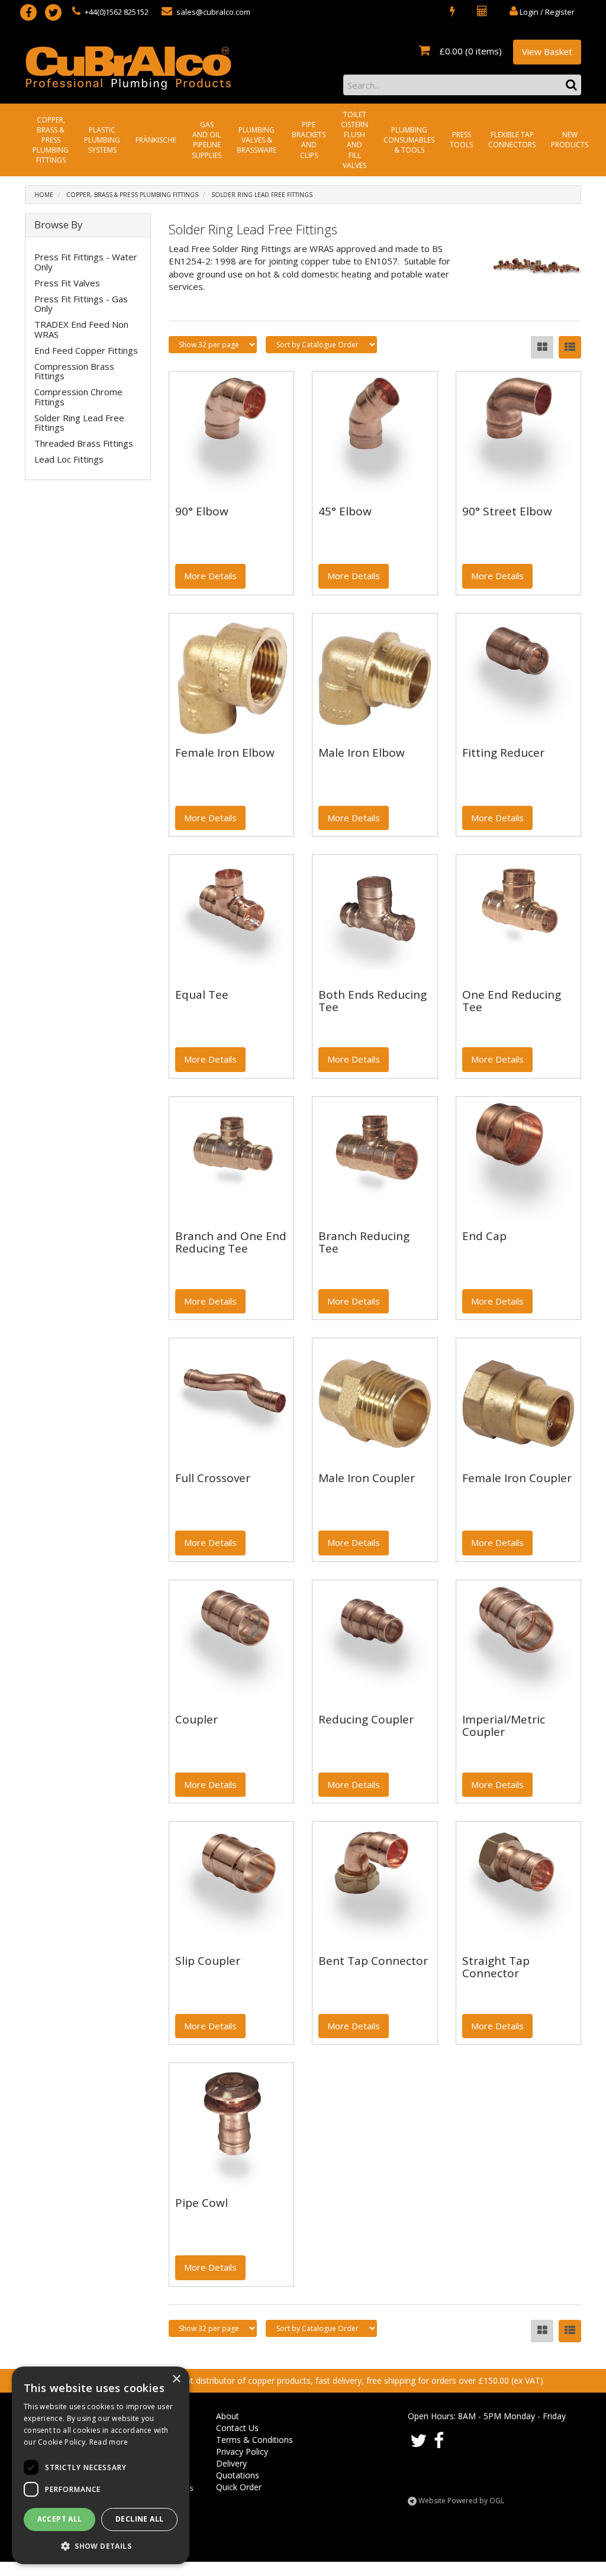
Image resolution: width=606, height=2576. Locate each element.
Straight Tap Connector (496, 1967)
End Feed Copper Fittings (86, 350)
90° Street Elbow (507, 511)
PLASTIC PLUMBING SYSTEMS (102, 140)
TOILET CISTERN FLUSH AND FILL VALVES (354, 140)
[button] (101, 2546)
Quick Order (239, 2487)
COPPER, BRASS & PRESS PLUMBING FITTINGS (51, 140)
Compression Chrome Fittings (78, 397)
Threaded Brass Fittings (84, 443)
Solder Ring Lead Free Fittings (262, 195)
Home (44, 195)
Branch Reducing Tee (364, 1242)
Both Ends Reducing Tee (373, 1001)
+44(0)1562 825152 (116, 12)
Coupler (196, 1719)
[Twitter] (53, 12)
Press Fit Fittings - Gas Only (81, 304)
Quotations (238, 2475)
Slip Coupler (208, 1961)
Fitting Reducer (503, 753)
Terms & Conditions (254, 2440)
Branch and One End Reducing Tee (231, 1242)
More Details (210, 576)
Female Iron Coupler (517, 1478)
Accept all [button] (60, 2519)
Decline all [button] (139, 2519)
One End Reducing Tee (512, 1001)
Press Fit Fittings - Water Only (86, 262)
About (228, 2416)
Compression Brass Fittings (74, 371)
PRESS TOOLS (461, 140)
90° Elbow (202, 511)
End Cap (484, 1236)
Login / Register (546, 12)
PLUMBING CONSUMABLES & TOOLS (409, 140)
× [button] (176, 2379)
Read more (109, 2442)
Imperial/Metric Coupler (504, 1726)
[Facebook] (28, 12)
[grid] (542, 347)
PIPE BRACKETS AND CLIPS (309, 140)
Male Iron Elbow (362, 753)
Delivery (231, 2463)
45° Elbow (345, 511)
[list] (570, 347)
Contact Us (237, 2428)
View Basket (547, 51)
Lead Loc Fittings (69, 459)
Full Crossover (213, 1478)
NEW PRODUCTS (570, 140)
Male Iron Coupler (367, 1478)
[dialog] (101, 2465)
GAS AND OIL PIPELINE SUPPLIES (207, 140)
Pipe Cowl (202, 2203)
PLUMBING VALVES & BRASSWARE (257, 140)
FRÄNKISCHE (156, 140)
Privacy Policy (242, 2451)
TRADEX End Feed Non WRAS (81, 329)
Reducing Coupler (366, 1719)
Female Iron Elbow (225, 753)
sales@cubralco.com (212, 12)
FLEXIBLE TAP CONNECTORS (512, 140)
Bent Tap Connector (373, 1961)
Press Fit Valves (67, 283)
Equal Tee (202, 995)
